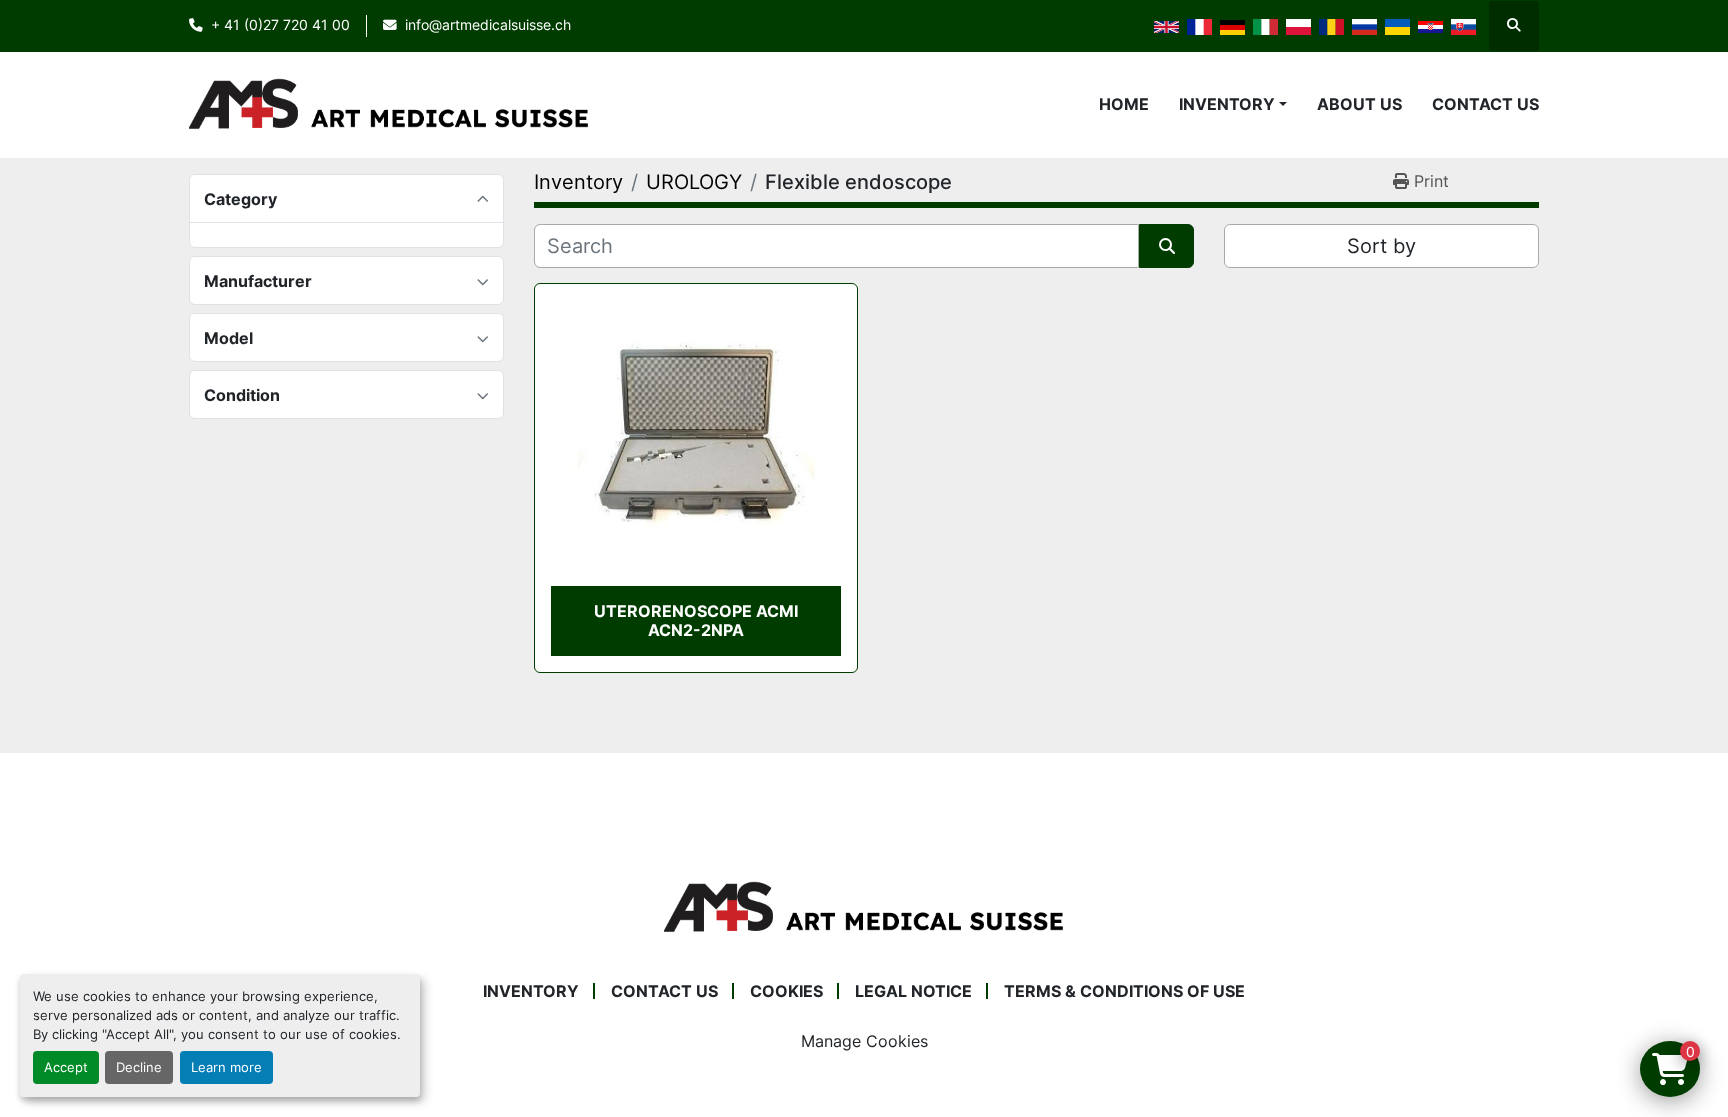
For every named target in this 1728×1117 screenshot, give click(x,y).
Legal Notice (913, 991)
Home (1124, 104)
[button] (1233, 104)
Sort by (1381, 246)
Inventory (1227, 104)
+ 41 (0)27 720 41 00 (280, 25)
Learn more (226, 1067)
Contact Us (1485, 104)
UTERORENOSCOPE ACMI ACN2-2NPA (696, 620)
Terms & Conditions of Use (1124, 991)
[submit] (1166, 246)
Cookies (786, 991)
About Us (1359, 104)
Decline (139, 1067)
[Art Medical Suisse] (864, 906)
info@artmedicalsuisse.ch (488, 25)
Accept (66, 1067)
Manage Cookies (864, 1041)
